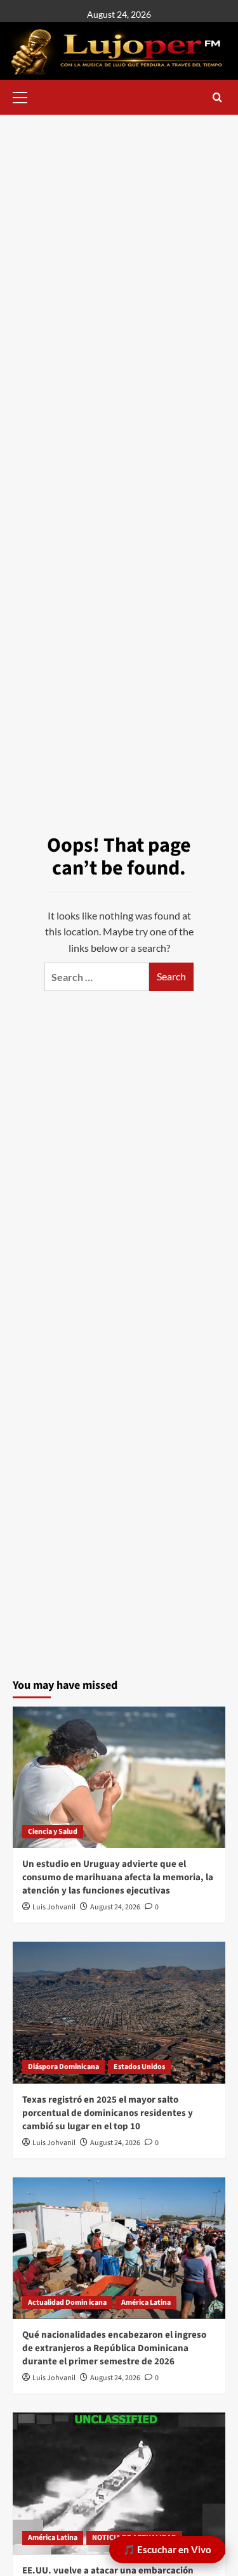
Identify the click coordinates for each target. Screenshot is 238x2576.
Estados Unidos (139, 2067)
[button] (25, 96)
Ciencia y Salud (53, 1832)
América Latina (146, 2303)
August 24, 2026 (115, 1907)
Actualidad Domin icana (67, 2303)
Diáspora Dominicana (63, 2067)
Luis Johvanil (54, 1907)
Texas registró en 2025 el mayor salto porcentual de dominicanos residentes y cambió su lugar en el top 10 (108, 2113)
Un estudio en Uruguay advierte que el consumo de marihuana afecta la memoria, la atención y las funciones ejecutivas (118, 1877)
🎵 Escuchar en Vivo (167, 2549)
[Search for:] (97, 977)
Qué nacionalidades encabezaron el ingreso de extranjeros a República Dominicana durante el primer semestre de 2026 (114, 2348)
